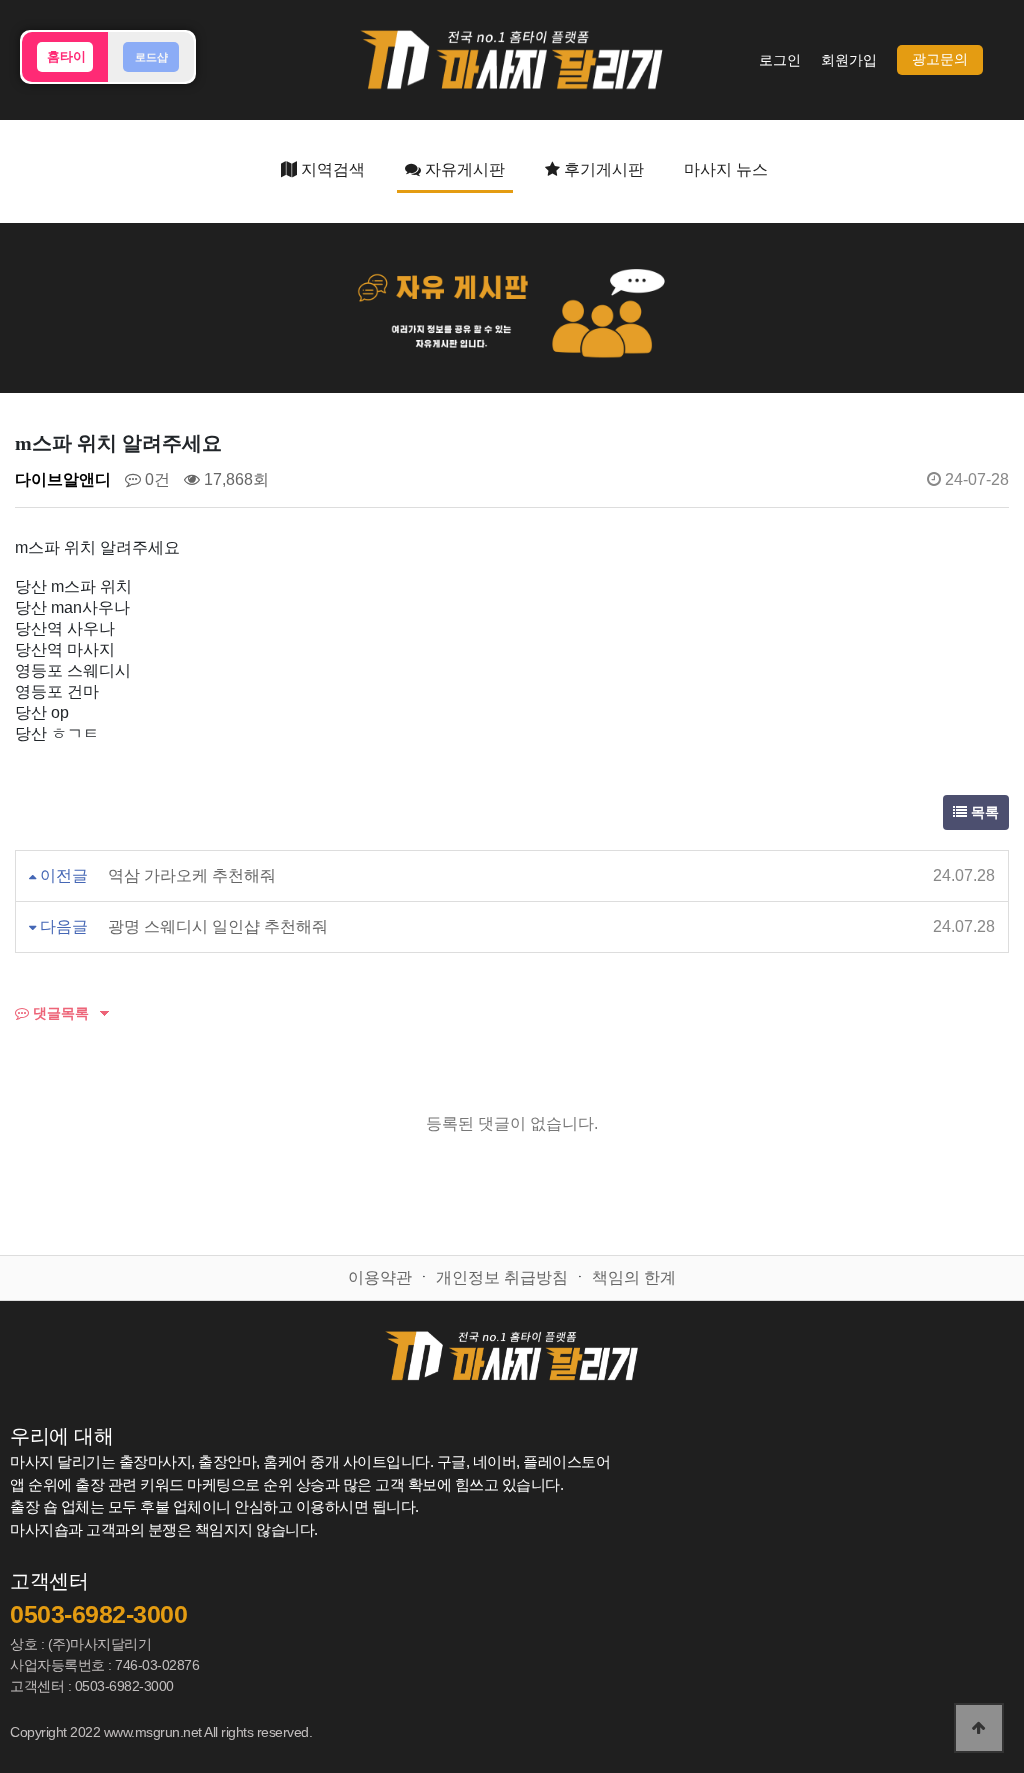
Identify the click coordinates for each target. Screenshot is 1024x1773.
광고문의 (940, 59)
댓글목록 (59, 1013)
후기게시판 (602, 169)
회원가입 (849, 60)
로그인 (780, 60)
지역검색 (331, 169)
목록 (983, 812)
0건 (155, 479)
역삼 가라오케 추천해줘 (192, 875)
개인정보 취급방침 (502, 1277)
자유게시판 (463, 169)
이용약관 (380, 1277)
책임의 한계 (634, 1277)
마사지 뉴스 (726, 169)
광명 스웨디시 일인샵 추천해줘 (218, 926)
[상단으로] (979, 1728)
